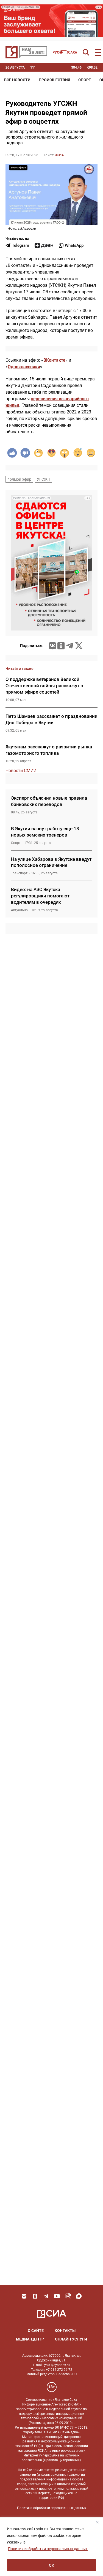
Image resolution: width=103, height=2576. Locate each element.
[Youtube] (57, 2296)
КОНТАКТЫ (65, 2331)
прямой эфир (19, 479)
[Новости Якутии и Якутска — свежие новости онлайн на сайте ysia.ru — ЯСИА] (26, 52)
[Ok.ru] (61, 646)
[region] (51, 2547)
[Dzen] (44, 245)
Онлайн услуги (71, 2339)
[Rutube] (68, 2296)
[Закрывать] (97, 2522)
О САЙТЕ (36, 2331)
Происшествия (54, 80)
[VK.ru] (52, 646)
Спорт (85, 80)
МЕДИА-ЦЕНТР (30, 2339)
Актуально (19, 910)
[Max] (79, 2296)
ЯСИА (59, 155)
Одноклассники (24, 367)
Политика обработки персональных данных (52, 2508)
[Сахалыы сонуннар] (65, 52)
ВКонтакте (54, 360)
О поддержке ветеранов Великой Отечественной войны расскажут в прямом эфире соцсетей (44, 686)
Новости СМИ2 (21, 771)
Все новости (17, 80)
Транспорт (19, 873)
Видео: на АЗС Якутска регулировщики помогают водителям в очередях (40, 896)
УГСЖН (44, 479)
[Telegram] (70, 646)
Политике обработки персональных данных (48, 2549)
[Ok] (35, 2296)
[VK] (24, 2296)
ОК (51, 2565)
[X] (79, 646)
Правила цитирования (62, 2460)
